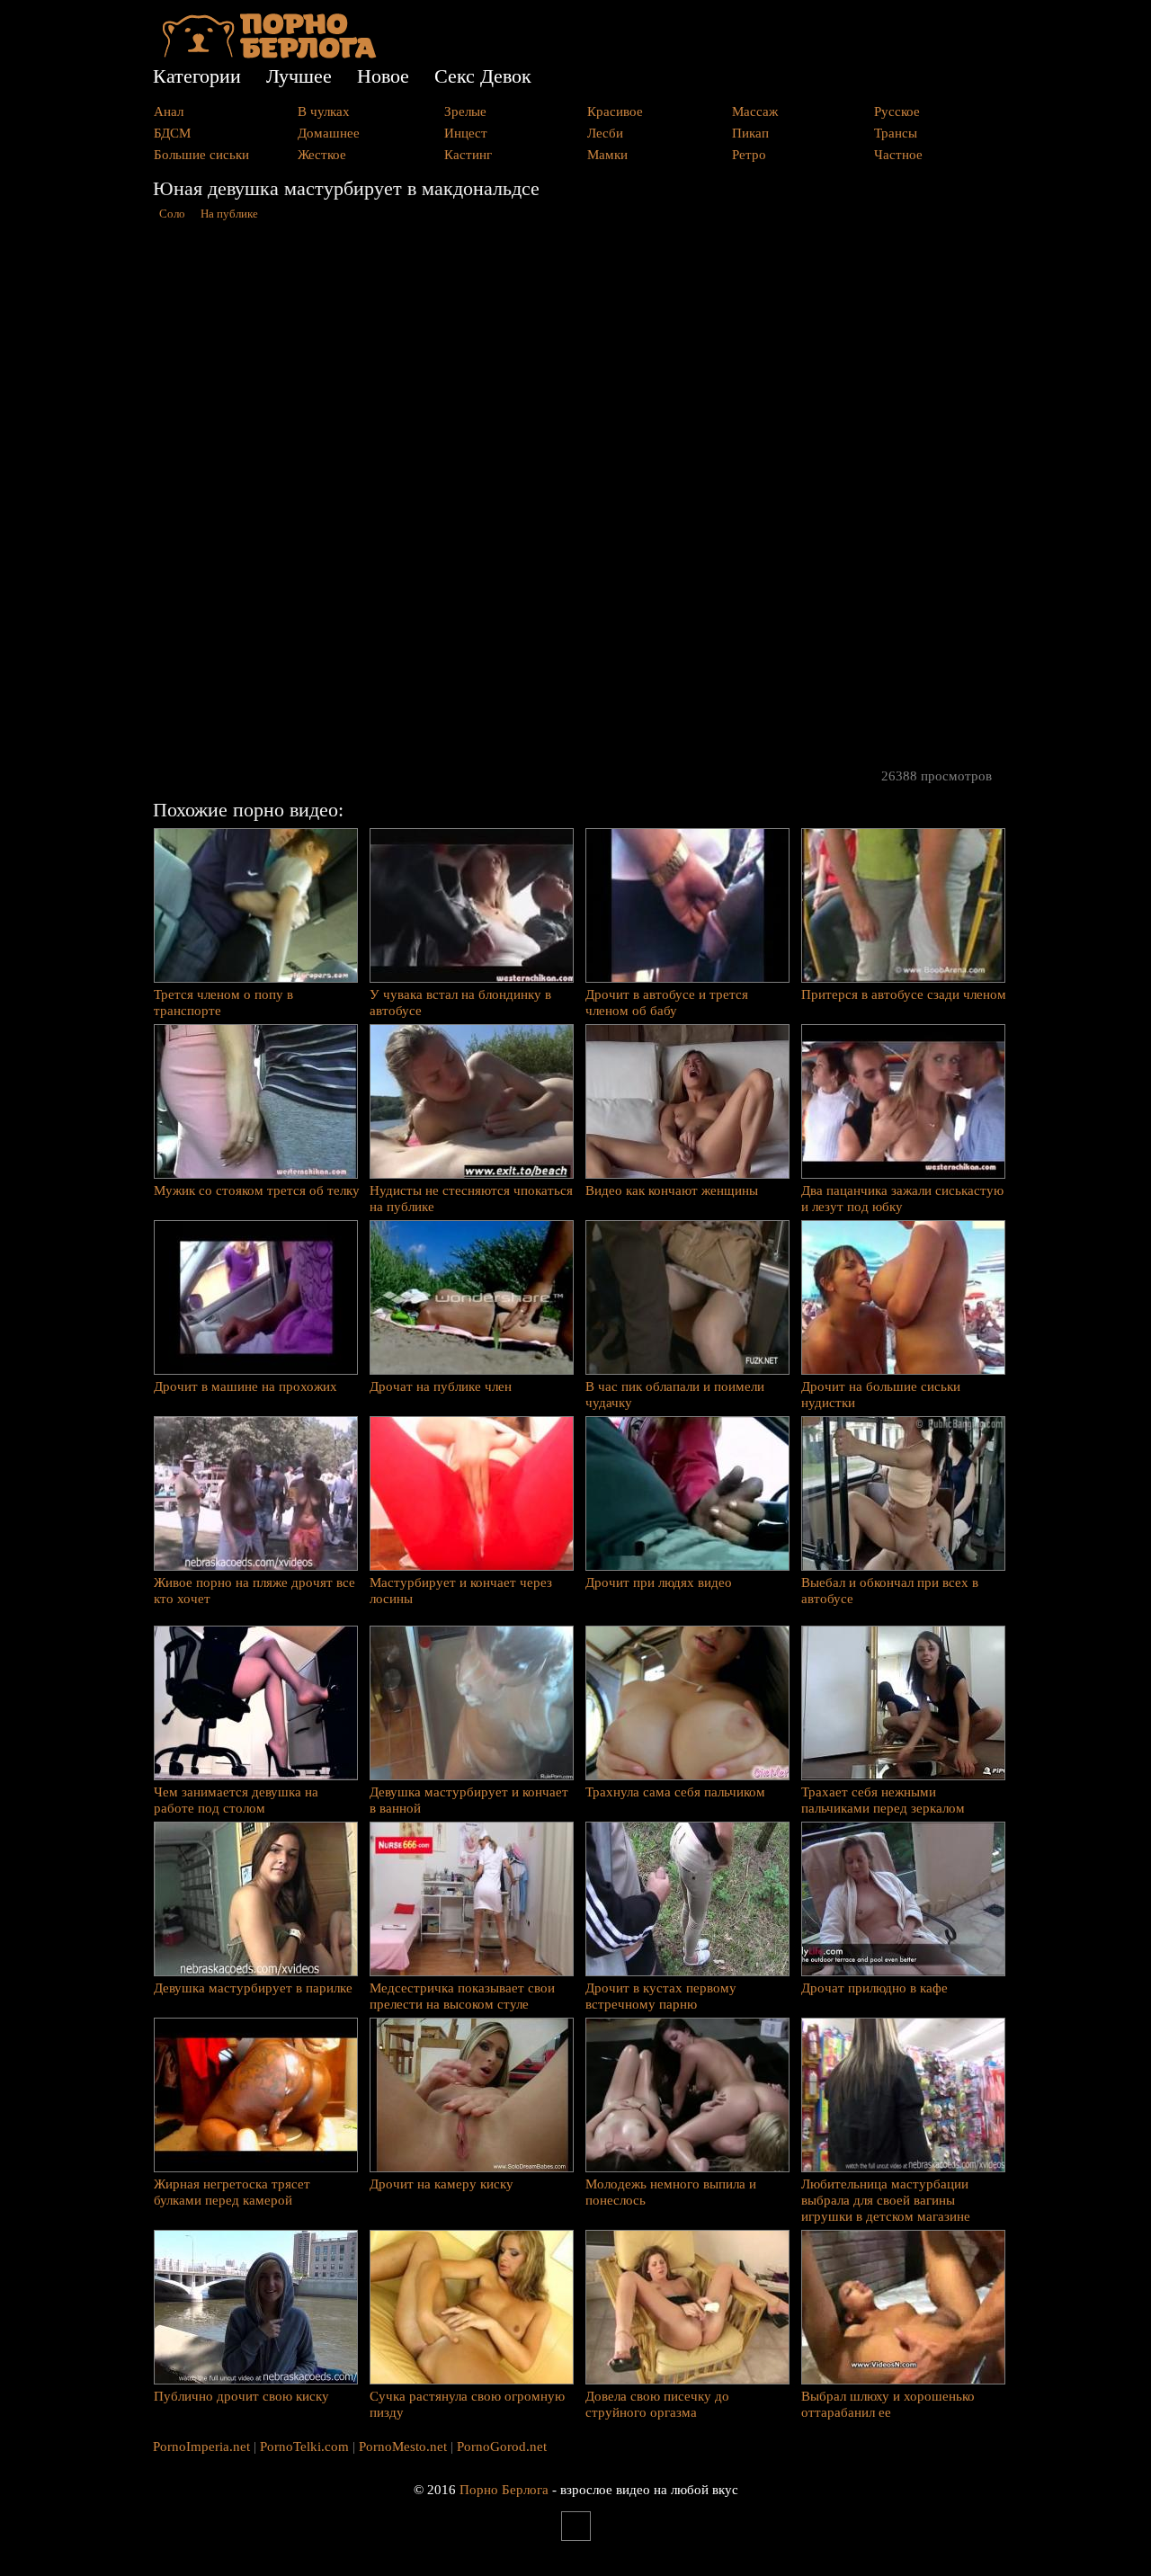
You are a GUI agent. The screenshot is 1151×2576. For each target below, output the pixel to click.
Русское (897, 111)
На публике (229, 214)
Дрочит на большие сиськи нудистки (881, 1395)
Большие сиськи (201, 155)
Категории (197, 76)
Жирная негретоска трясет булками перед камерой (232, 2192)
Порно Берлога (504, 2490)
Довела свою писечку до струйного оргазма (657, 2404)
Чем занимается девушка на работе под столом (236, 1800)
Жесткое (322, 155)
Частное (898, 155)
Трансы (896, 133)
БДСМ (172, 133)
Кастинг (468, 155)
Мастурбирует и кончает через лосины (461, 1591)
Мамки (607, 155)
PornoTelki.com (304, 2447)
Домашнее (329, 133)
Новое (383, 76)
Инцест (466, 133)
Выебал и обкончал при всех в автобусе (890, 1591)
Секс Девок (483, 76)
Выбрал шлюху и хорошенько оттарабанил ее (888, 2404)
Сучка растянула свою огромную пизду (467, 2404)
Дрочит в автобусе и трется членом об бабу (667, 1003)
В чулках (324, 111)
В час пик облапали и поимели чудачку (675, 1395)
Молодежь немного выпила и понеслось (671, 2192)
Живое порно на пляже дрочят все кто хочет (254, 1591)
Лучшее (299, 76)
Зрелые (465, 111)
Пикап (750, 133)
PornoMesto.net (403, 2447)
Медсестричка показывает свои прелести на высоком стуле (462, 1996)
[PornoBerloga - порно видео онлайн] (269, 54)
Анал (169, 111)
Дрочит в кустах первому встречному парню (661, 1996)
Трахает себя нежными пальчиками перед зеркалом (883, 1800)
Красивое (615, 111)
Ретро (749, 155)
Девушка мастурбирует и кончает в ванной (469, 1800)
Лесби (605, 133)
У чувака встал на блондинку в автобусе (460, 1003)
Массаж (755, 111)
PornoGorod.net (502, 2447)
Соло (172, 214)
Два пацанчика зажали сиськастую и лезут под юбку (902, 1199)
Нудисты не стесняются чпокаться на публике (471, 1199)
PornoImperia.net (201, 2447)
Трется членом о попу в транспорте (223, 1003)
